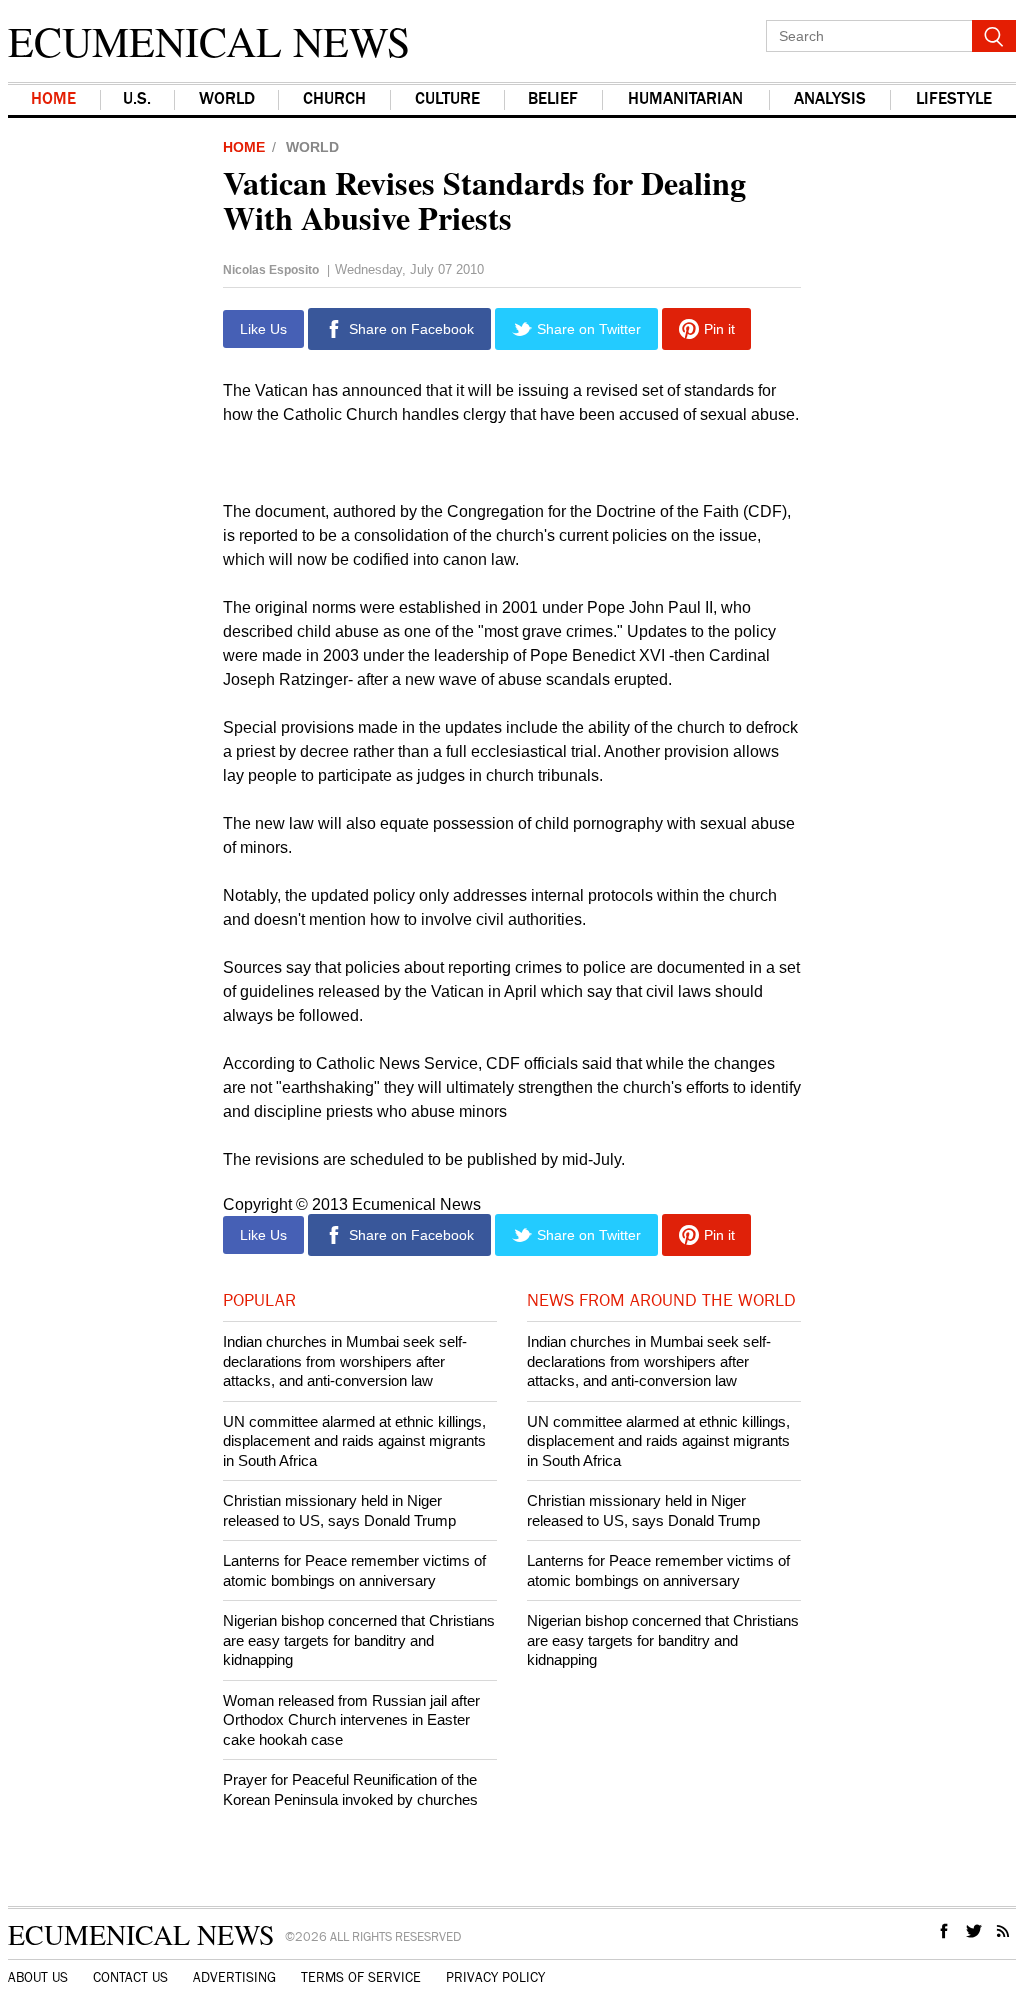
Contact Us (130, 1978)
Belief (553, 99)
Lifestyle (954, 99)
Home (53, 99)
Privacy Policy (495, 1978)
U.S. (137, 99)
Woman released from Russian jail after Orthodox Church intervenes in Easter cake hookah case (351, 1720)
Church (334, 99)
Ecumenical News (209, 41)
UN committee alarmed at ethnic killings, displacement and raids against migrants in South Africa (354, 1441)
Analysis (830, 99)
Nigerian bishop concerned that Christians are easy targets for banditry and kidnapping (359, 1640)
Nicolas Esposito (271, 270)
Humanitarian (685, 99)
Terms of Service (361, 1978)
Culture (447, 99)
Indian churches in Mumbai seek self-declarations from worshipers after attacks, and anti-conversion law (345, 1361)
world (227, 99)
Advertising (234, 1978)
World (312, 147)
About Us (38, 1978)
